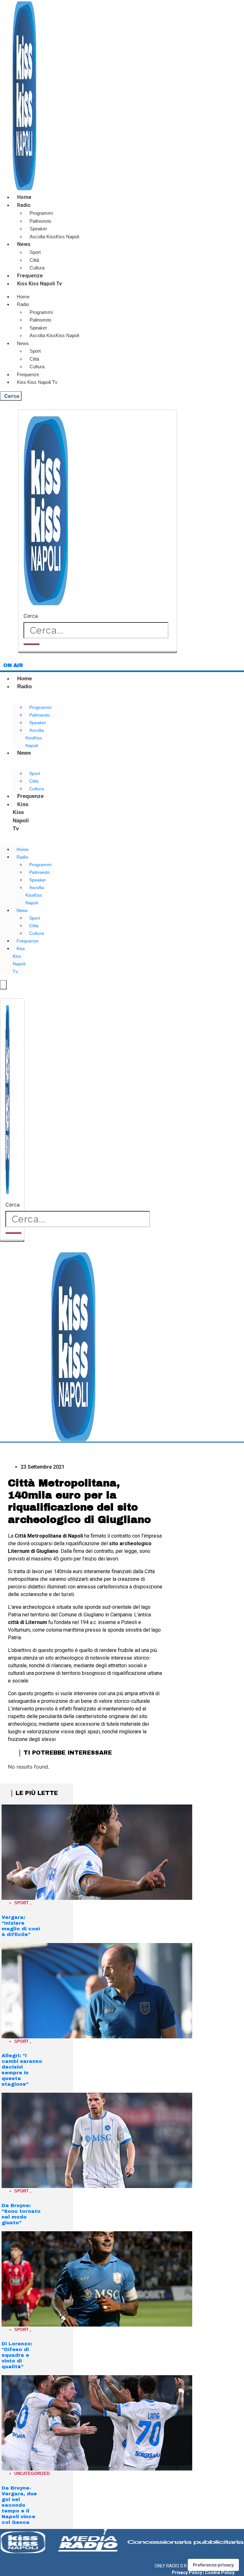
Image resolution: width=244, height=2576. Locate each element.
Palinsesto (40, 221)
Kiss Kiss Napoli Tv (40, 284)
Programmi (41, 213)
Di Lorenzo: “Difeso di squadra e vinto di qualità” (17, 2355)
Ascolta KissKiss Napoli (54, 237)
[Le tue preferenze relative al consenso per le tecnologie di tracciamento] (213, 2565)
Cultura (37, 268)
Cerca (31, 616)
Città (34, 260)
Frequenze (30, 276)
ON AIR (13, 665)
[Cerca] (31, 644)
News (24, 244)
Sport (35, 252)
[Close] (98, 652)
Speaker (38, 229)
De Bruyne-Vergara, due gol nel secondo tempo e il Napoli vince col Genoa (19, 2505)
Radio (24, 205)
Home (24, 197)
